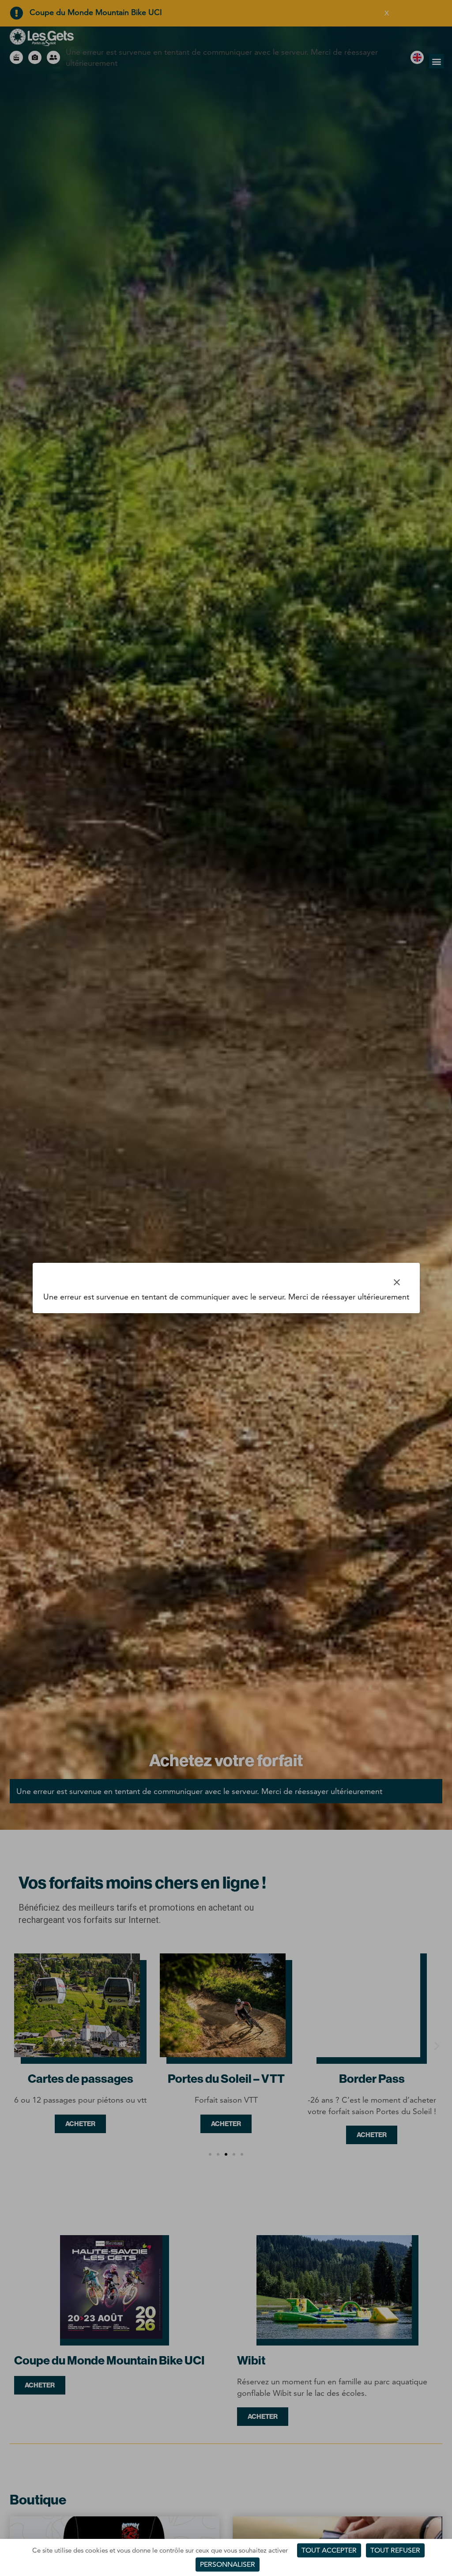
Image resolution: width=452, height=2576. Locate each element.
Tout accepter (329, 2550)
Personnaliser (228, 2564)
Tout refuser (395, 2550)
